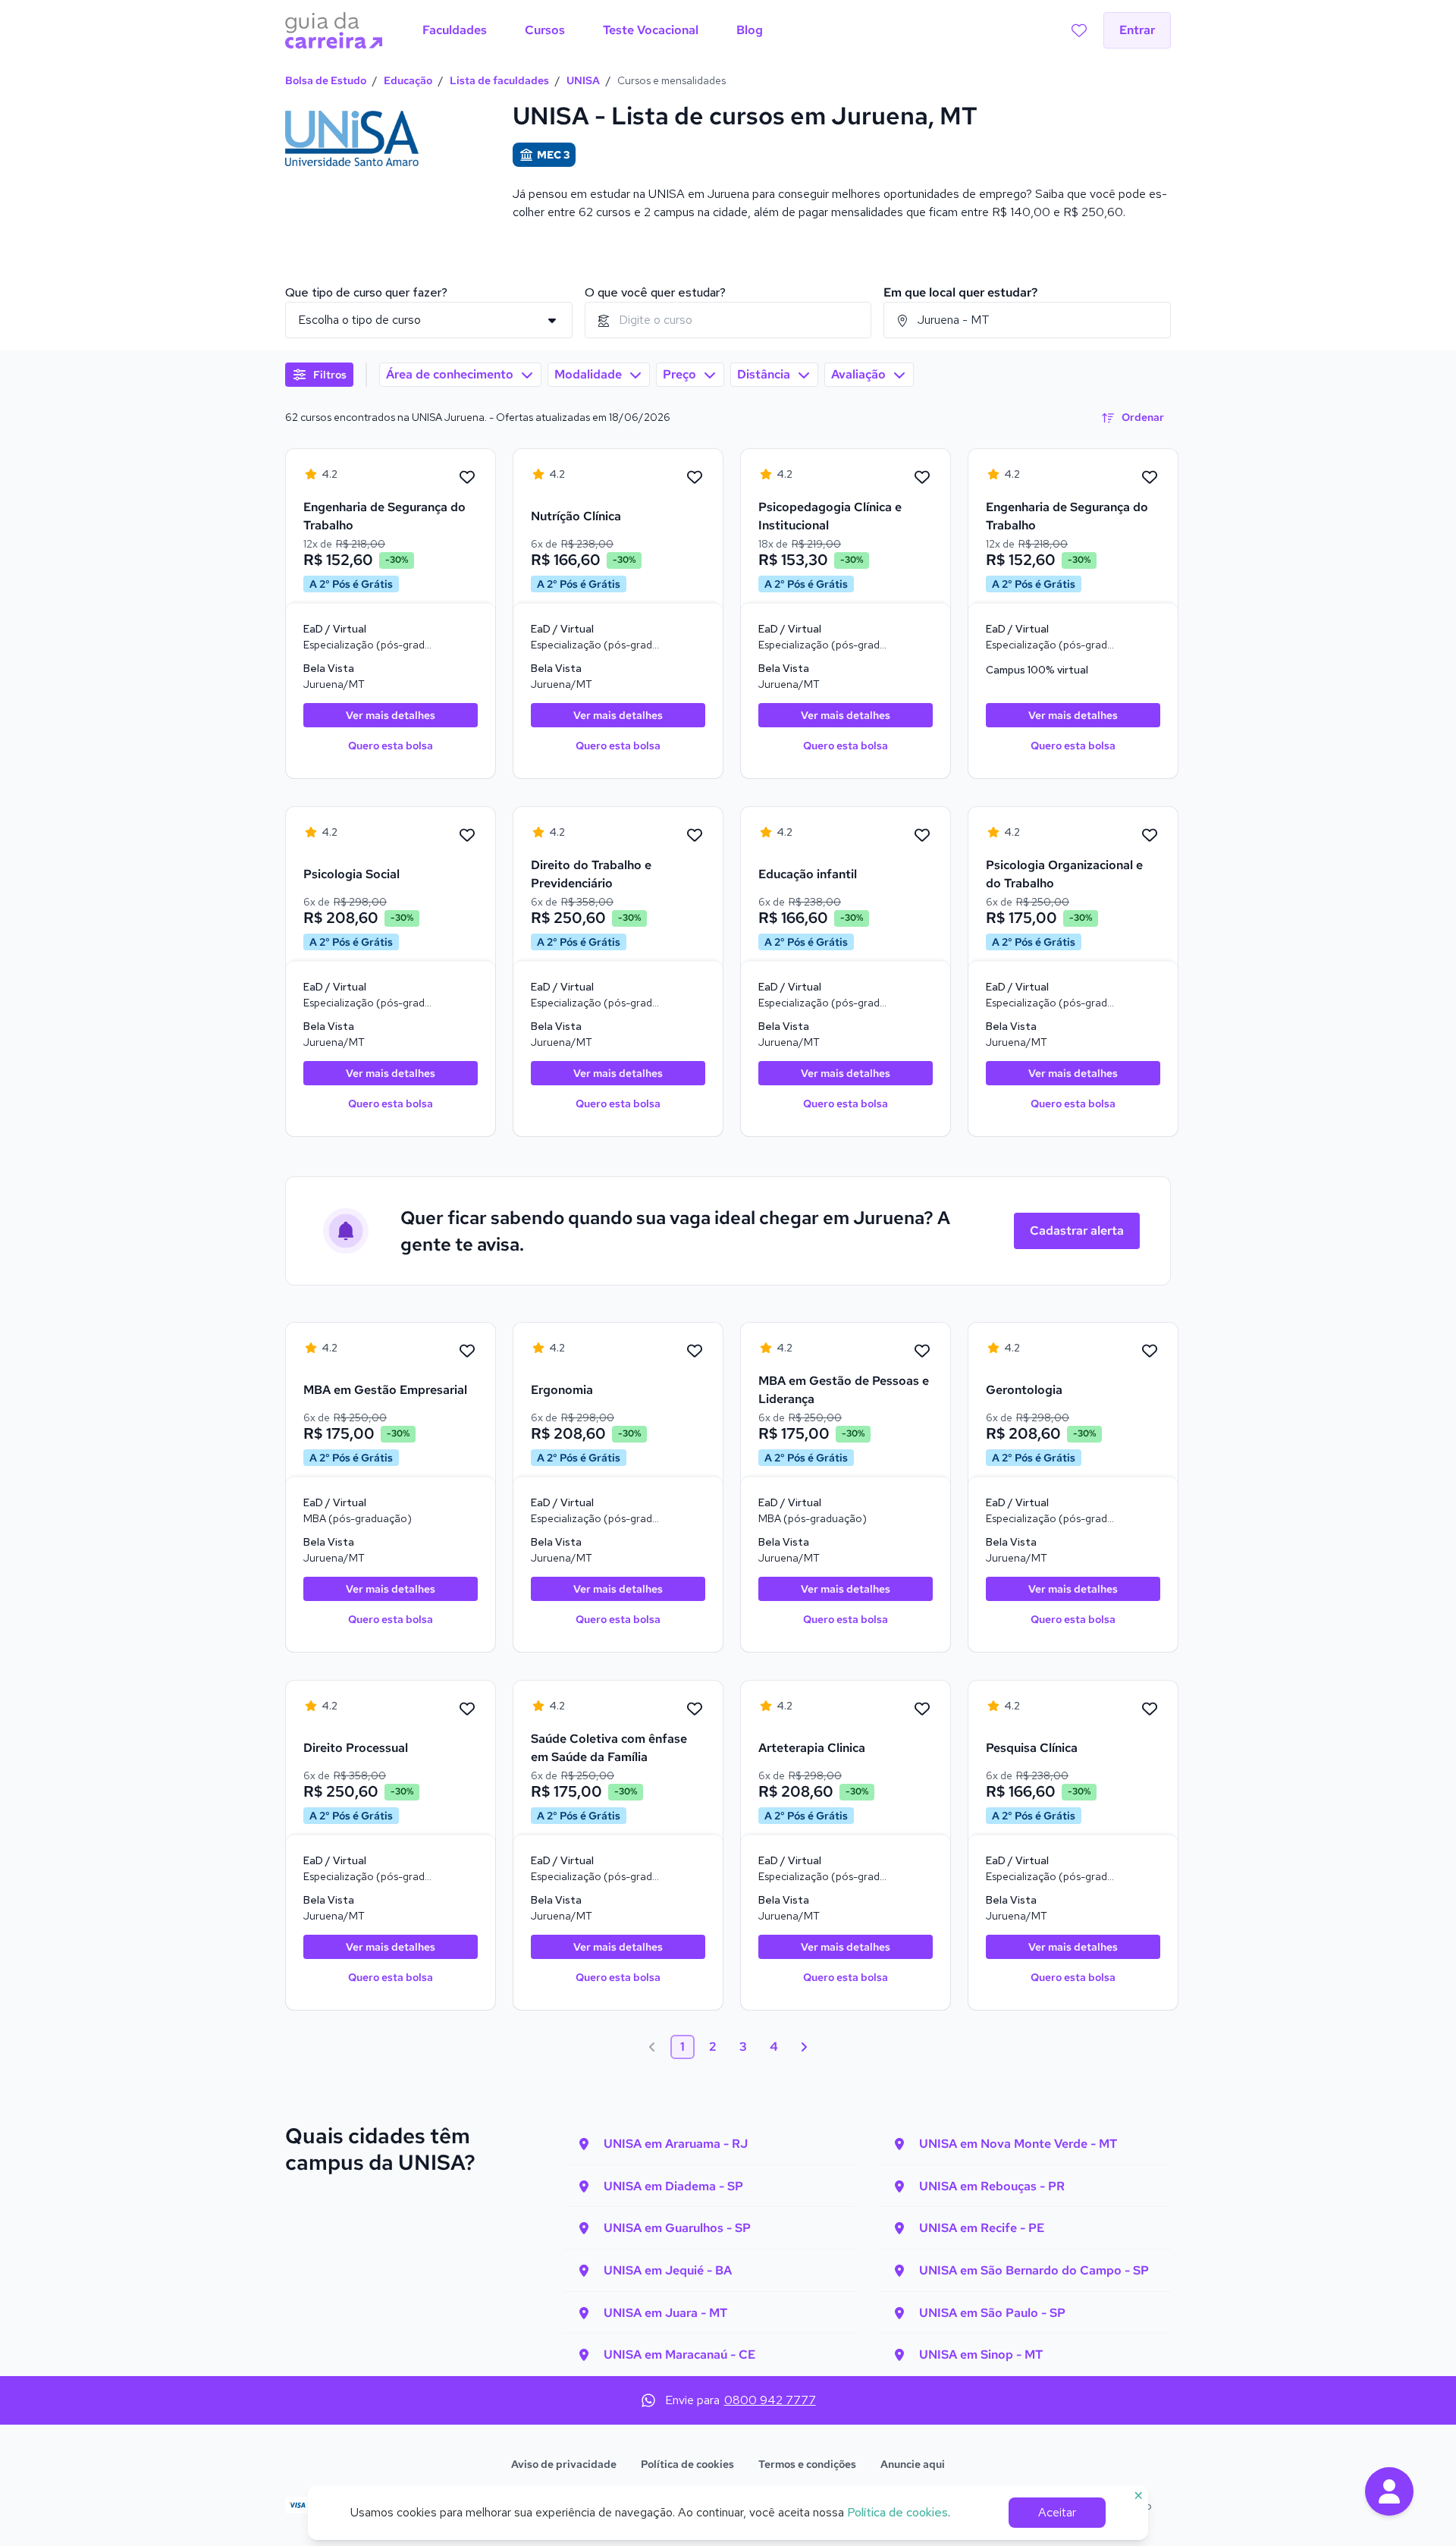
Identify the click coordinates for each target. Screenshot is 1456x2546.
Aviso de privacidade (564, 2464)
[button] (1389, 2491)
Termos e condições (807, 2464)
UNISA (583, 80)
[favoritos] (1079, 30)
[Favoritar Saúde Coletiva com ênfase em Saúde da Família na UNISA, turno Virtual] (695, 1709)
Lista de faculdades (499, 80)
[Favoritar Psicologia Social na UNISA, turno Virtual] (467, 836)
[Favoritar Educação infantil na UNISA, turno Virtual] (922, 836)
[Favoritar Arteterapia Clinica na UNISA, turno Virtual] (922, 1709)
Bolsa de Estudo (326, 80)
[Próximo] (804, 2047)
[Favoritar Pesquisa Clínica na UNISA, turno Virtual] (1150, 1709)
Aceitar (1057, 2512)
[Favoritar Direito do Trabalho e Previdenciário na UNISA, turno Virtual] (695, 836)
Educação (408, 80)
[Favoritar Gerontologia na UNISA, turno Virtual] (1150, 1351)
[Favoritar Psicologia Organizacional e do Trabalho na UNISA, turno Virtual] (1150, 836)
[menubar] (593, 30)
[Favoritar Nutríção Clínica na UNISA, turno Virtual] (695, 478)
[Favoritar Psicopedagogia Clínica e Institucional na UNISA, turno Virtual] (922, 478)
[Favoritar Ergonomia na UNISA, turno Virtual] (695, 1351)
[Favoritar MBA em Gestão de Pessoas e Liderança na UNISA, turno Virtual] (922, 1351)
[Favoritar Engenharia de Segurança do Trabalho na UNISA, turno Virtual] (467, 478)
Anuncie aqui (913, 2464)
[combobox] (728, 320)
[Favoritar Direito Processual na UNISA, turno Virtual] (467, 1709)
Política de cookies (687, 2464)
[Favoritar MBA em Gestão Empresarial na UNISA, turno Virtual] (467, 1351)
